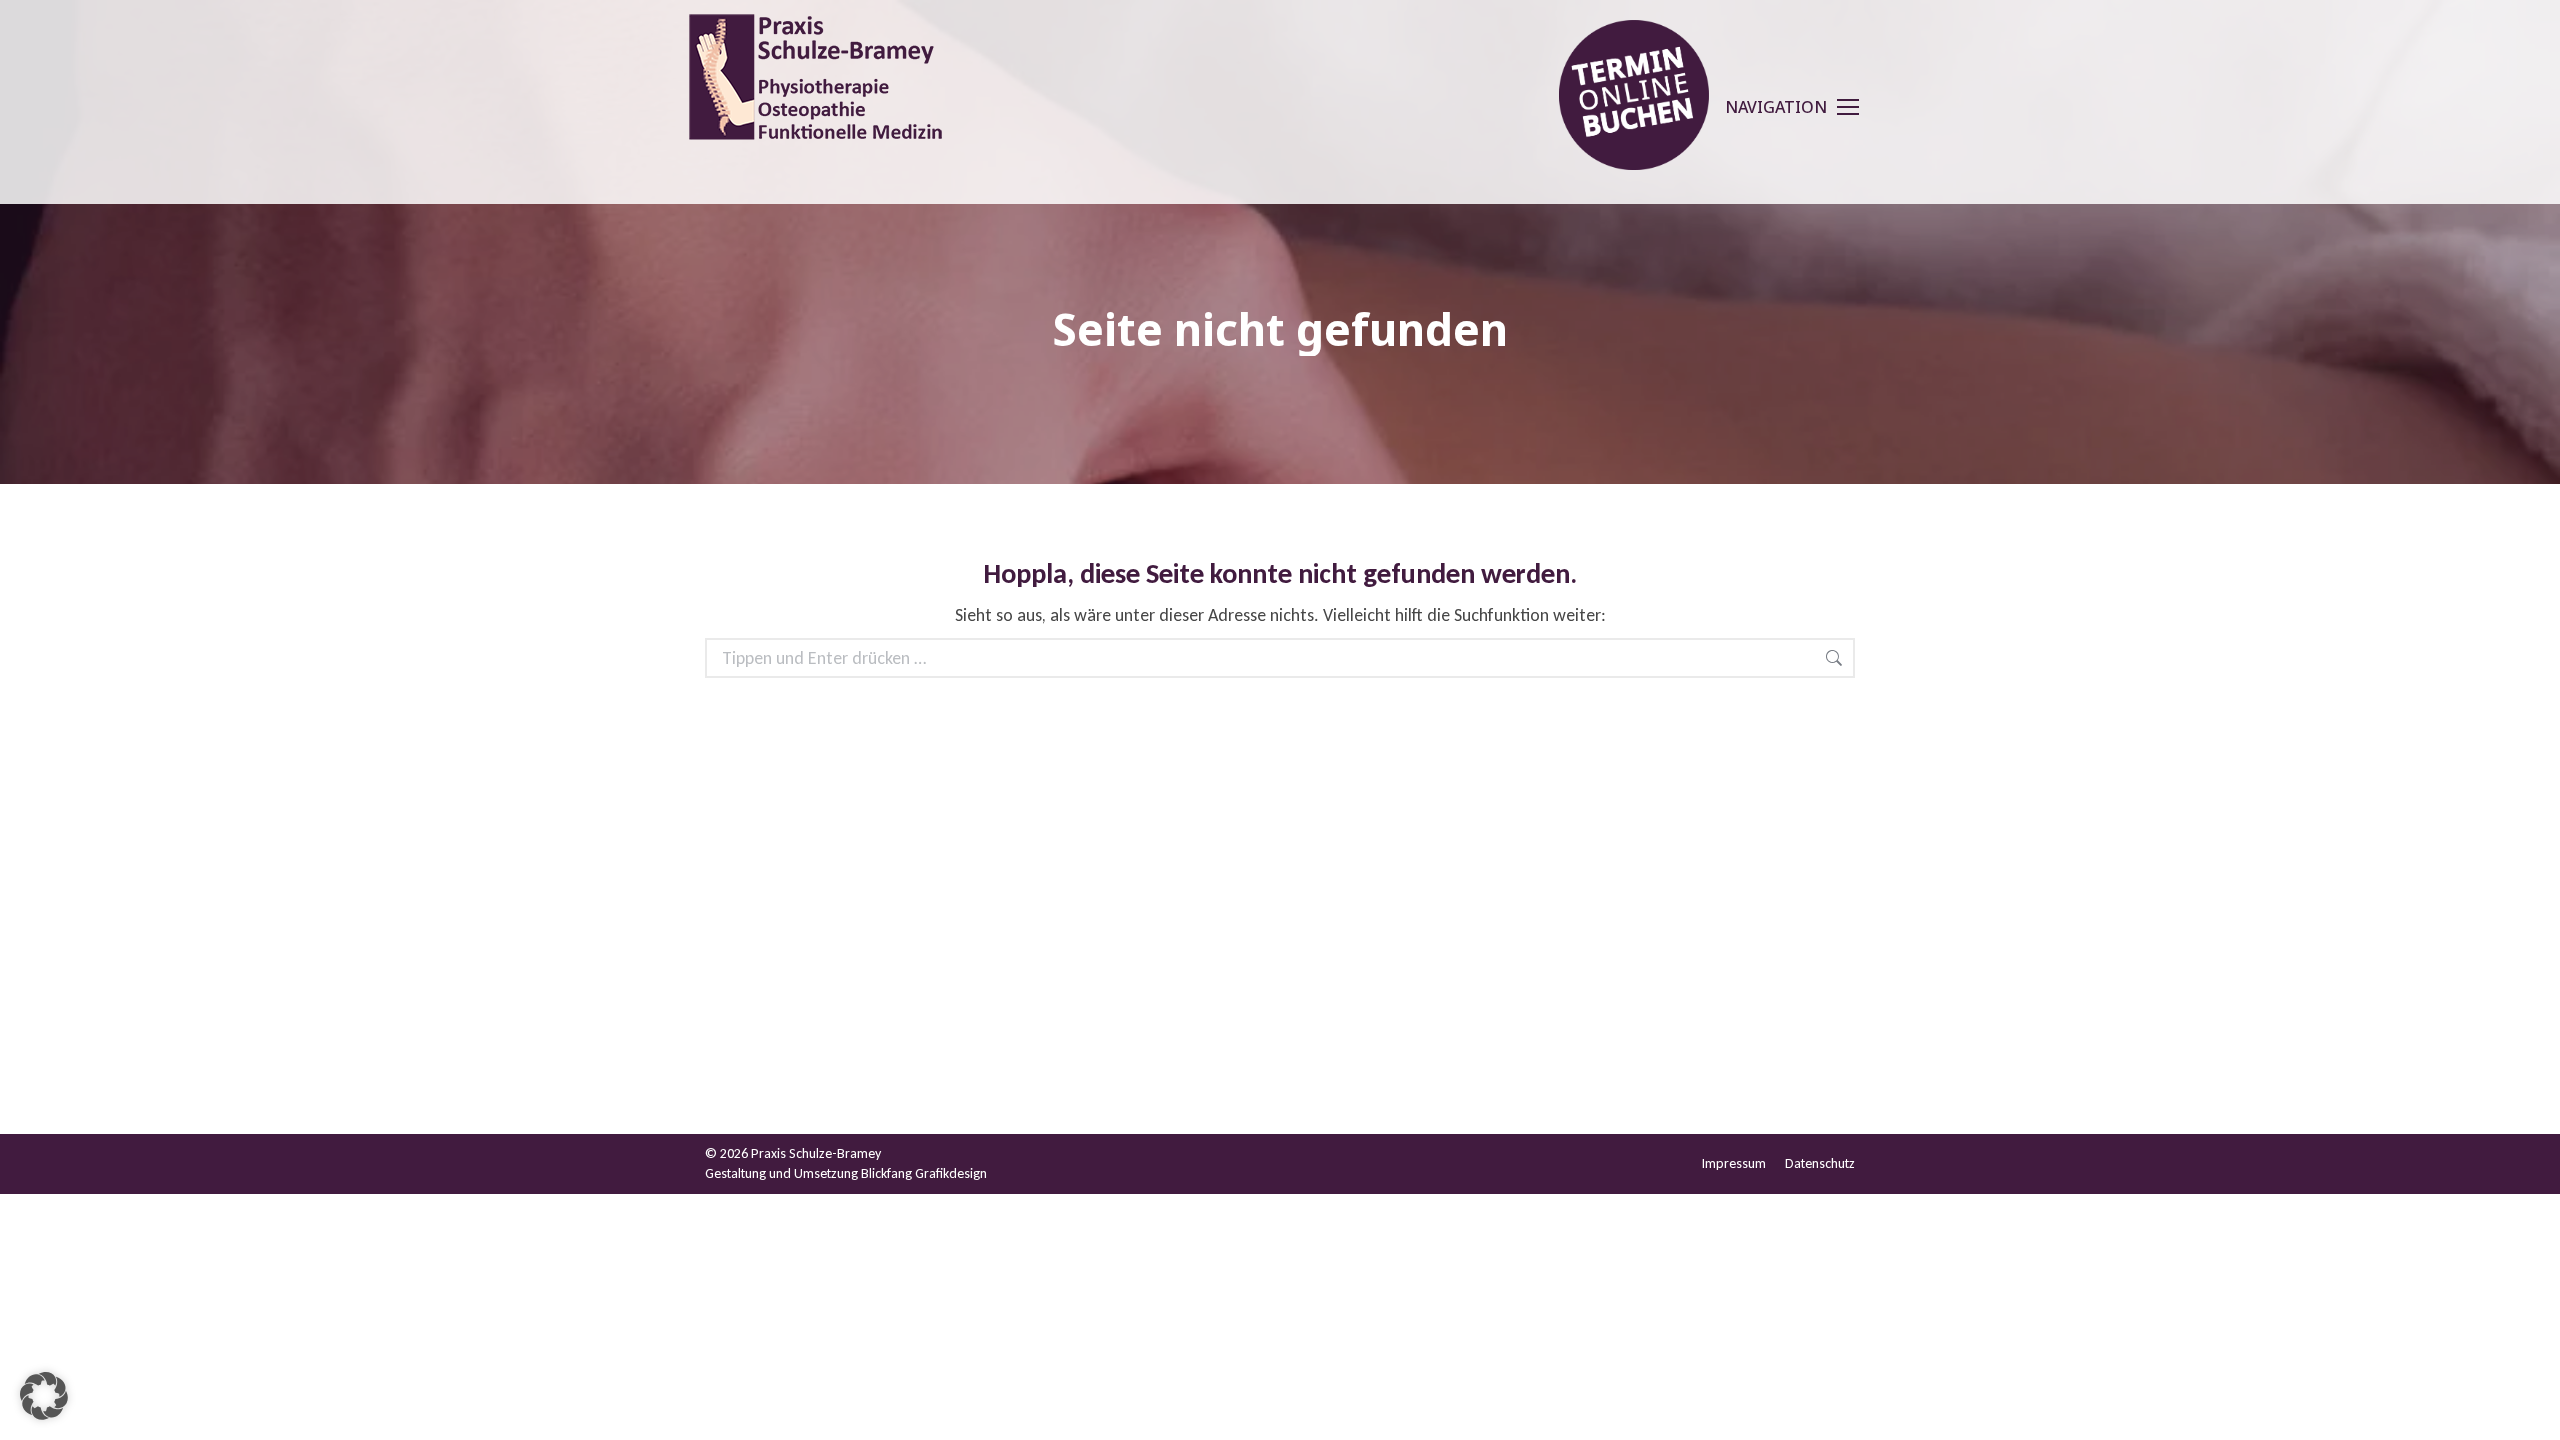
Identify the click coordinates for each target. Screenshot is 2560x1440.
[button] (44, 1396)
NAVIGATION (1776, 107)
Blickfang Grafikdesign (924, 1173)
